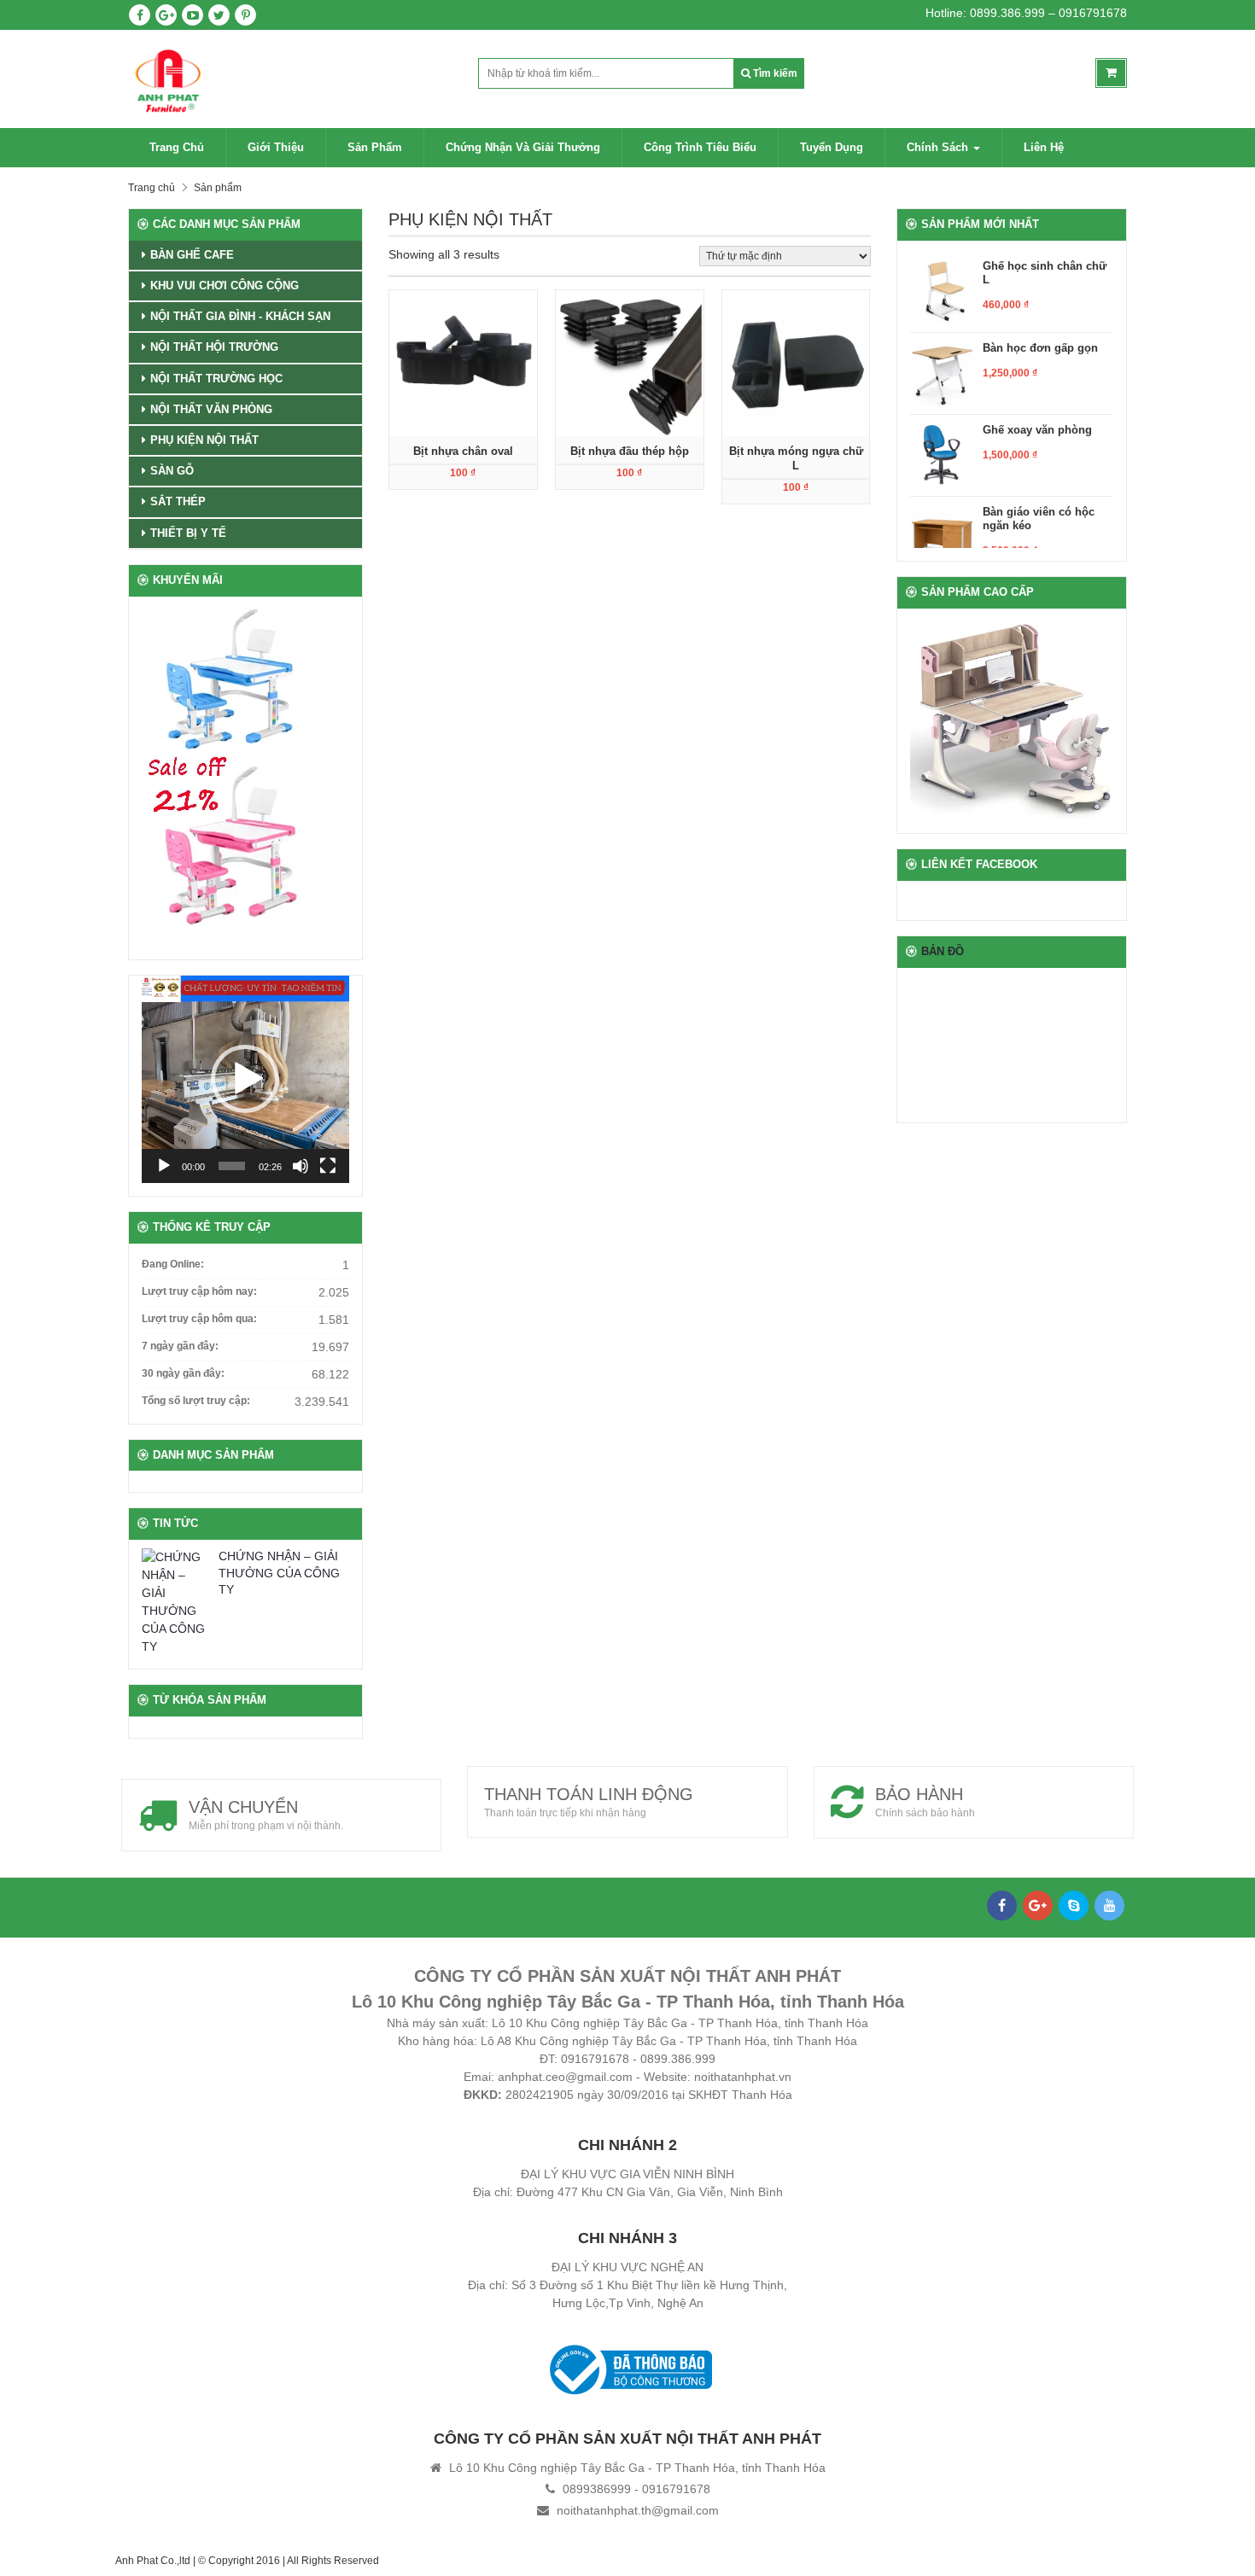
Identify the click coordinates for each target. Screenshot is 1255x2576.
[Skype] (1074, 1906)
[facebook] (140, 15)
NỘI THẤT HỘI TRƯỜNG (214, 347)
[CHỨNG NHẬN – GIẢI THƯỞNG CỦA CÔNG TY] (176, 1602)
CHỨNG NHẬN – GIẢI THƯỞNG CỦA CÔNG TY (279, 1573)
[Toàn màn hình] (328, 1166)
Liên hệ (1044, 147)
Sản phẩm (375, 147)
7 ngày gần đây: (180, 1346)
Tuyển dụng (832, 147)
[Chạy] (164, 1166)
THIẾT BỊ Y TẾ (188, 533)
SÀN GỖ (172, 471)
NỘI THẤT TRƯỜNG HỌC (216, 379)
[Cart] (1111, 73)
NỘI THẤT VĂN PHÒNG (211, 409)
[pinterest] (245, 15)
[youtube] (193, 15)
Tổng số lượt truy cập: (196, 1401)
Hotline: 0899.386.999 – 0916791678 (1026, 13)
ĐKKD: (483, 2095)
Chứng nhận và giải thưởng (523, 147)
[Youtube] (1109, 1906)
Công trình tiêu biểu (700, 147)
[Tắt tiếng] (301, 1166)
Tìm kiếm (774, 73)
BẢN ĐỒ (943, 951)
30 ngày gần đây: (183, 1373)
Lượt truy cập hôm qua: (199, 1319)
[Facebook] (1002, 1906)
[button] (245, 1079)
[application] (245, 1079)
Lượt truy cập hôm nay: (199, 1291)
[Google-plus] (1038, 1906)
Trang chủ (177, 147)
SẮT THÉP (178, 501)
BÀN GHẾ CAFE (192, 255)
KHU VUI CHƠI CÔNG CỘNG (225, 286)
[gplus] (166, 15)
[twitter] (219, 15)
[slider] (232, 1166)
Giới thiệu (276, 147)
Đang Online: (173, 1264)
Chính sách (939, 147)
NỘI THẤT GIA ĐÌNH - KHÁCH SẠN (240, 316)
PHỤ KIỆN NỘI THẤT (204, 440)
